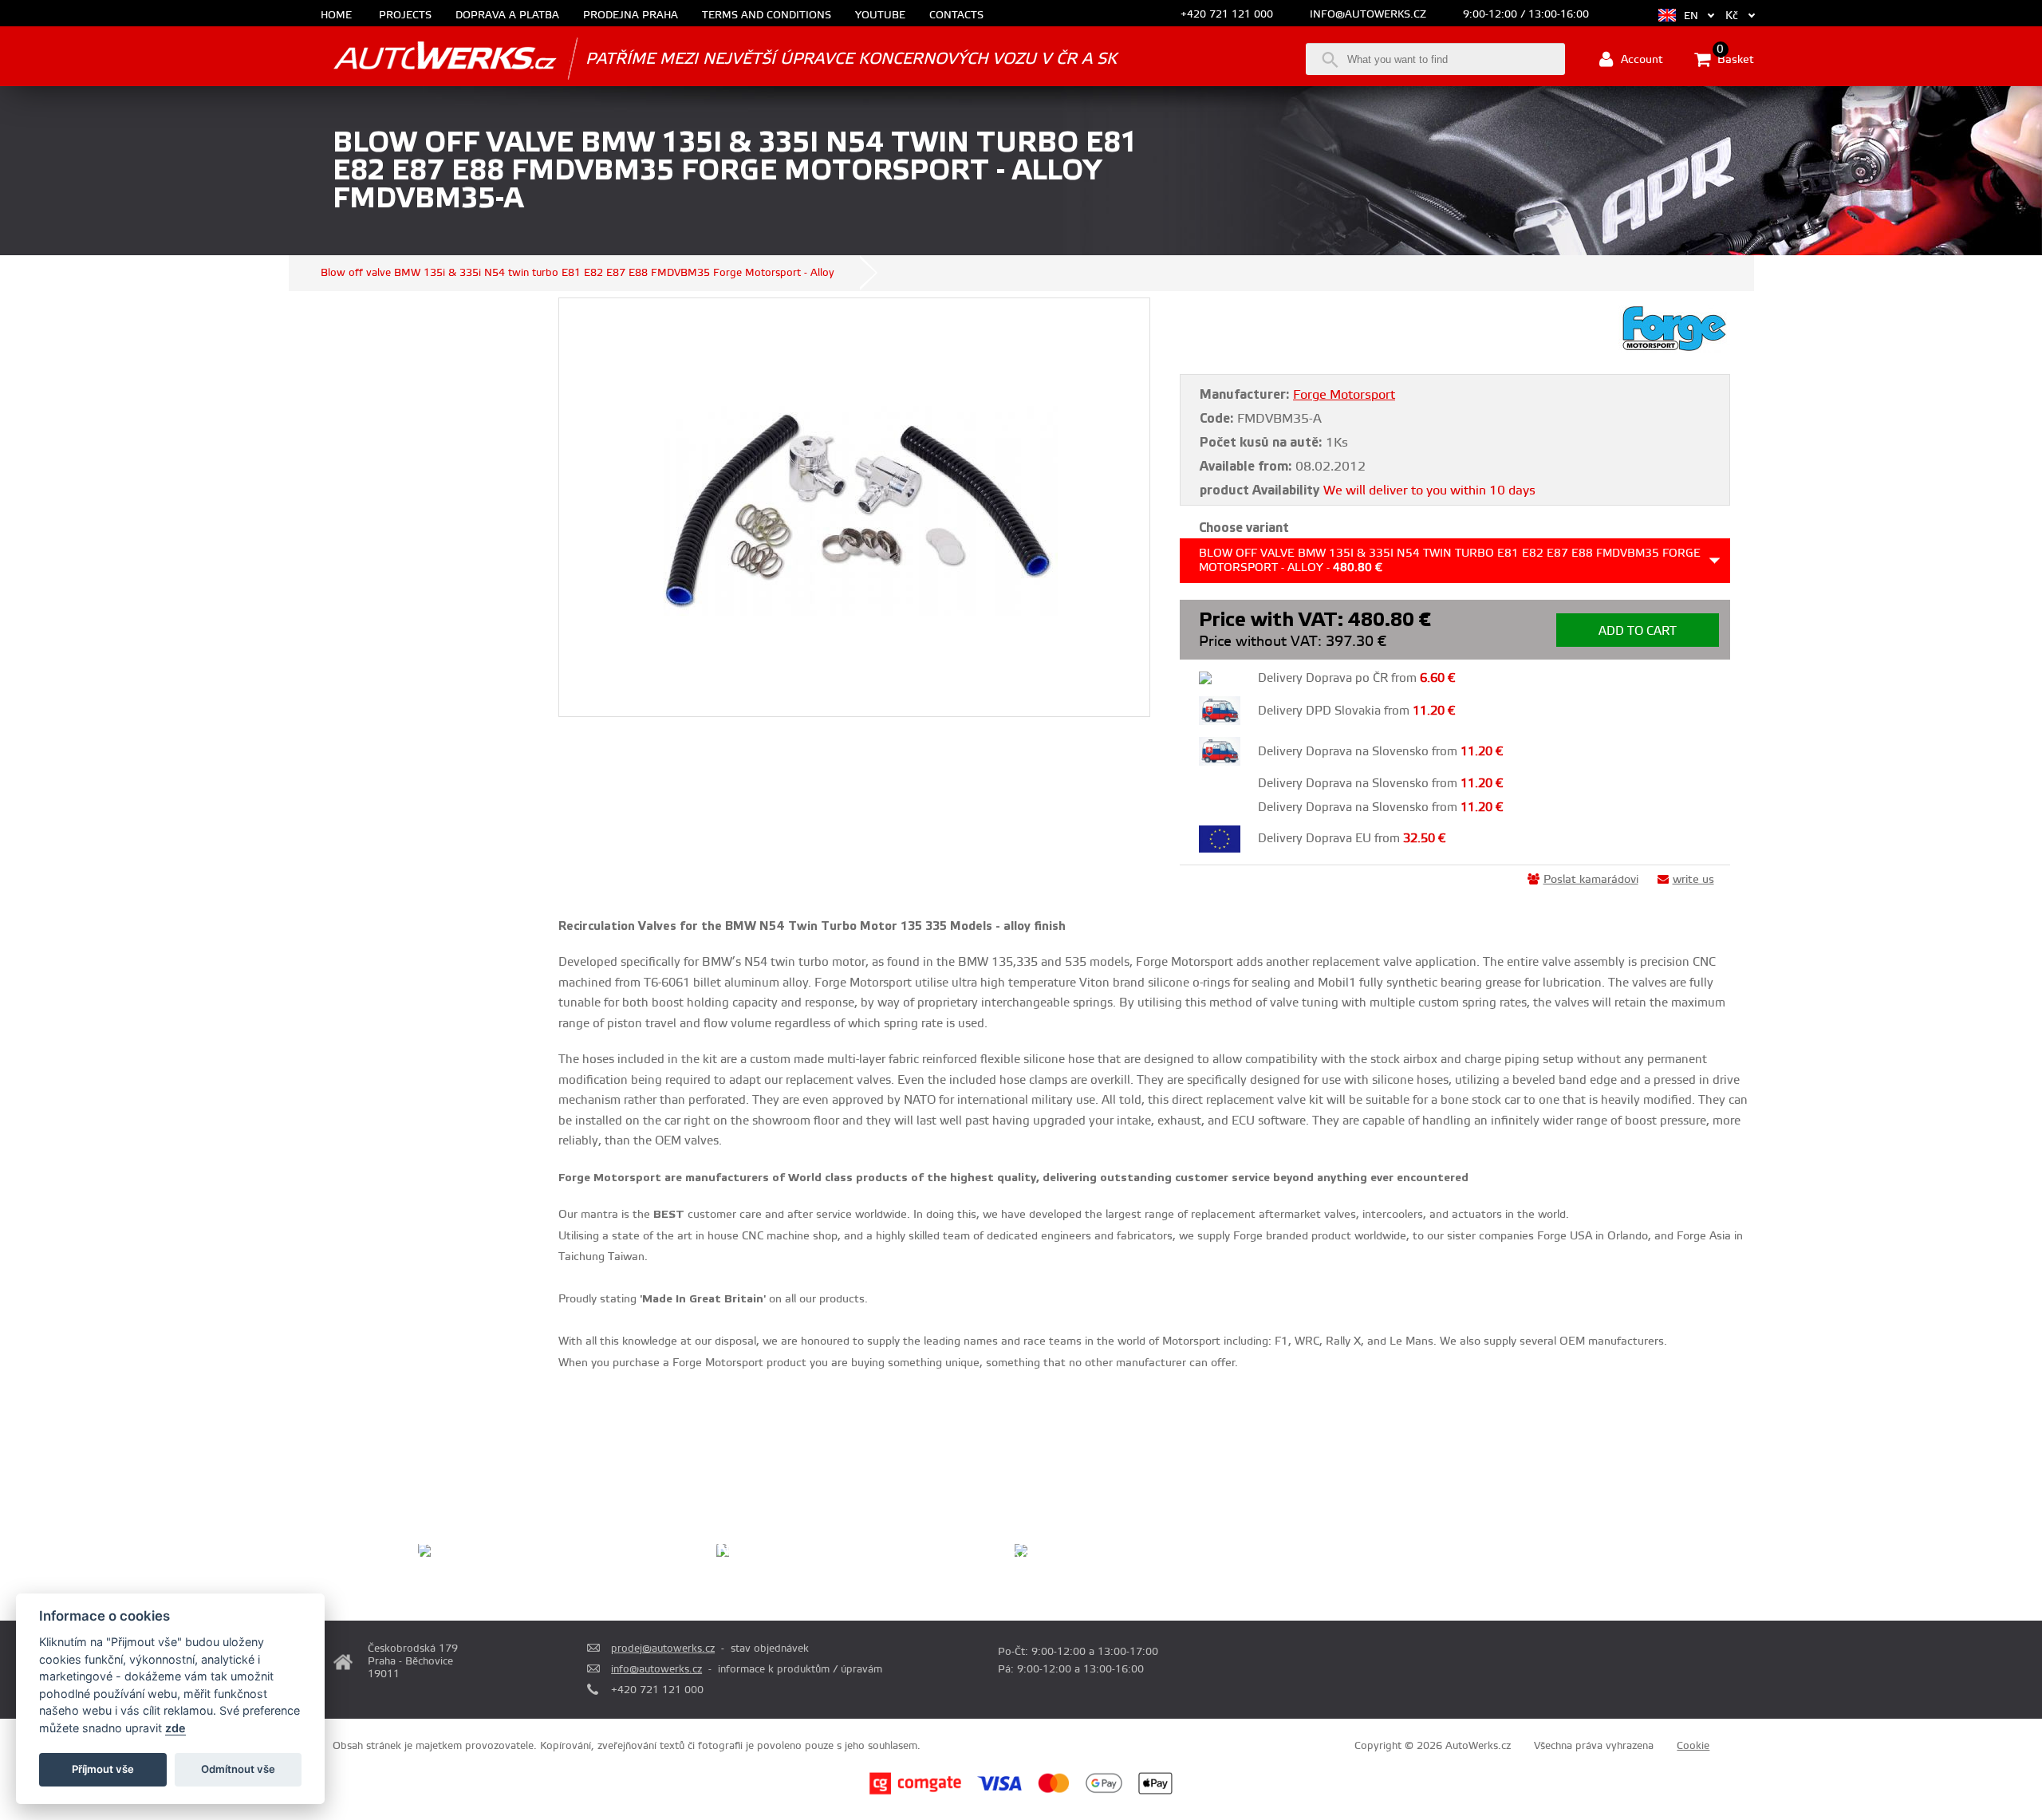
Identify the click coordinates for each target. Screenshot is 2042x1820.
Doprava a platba (507, 16)
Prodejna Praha (631, 16)
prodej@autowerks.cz (663, 1649)
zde (175, 1728)
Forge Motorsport (1344, 395)
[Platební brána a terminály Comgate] (915, 1792)
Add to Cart (1638, 631)
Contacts (956, 16)
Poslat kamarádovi (1591, 880)
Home (336, 16)
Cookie (1693, 1746)
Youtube (880, 16)
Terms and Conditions (767, 16)
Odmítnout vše (238, 1769)
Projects (405, 16)
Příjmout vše (103, 1769)
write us (1693, 880)
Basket (1734, 58)
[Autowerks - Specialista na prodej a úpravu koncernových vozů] (423, 58)
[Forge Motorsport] (1674, 349)
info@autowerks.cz (1368, 14)
